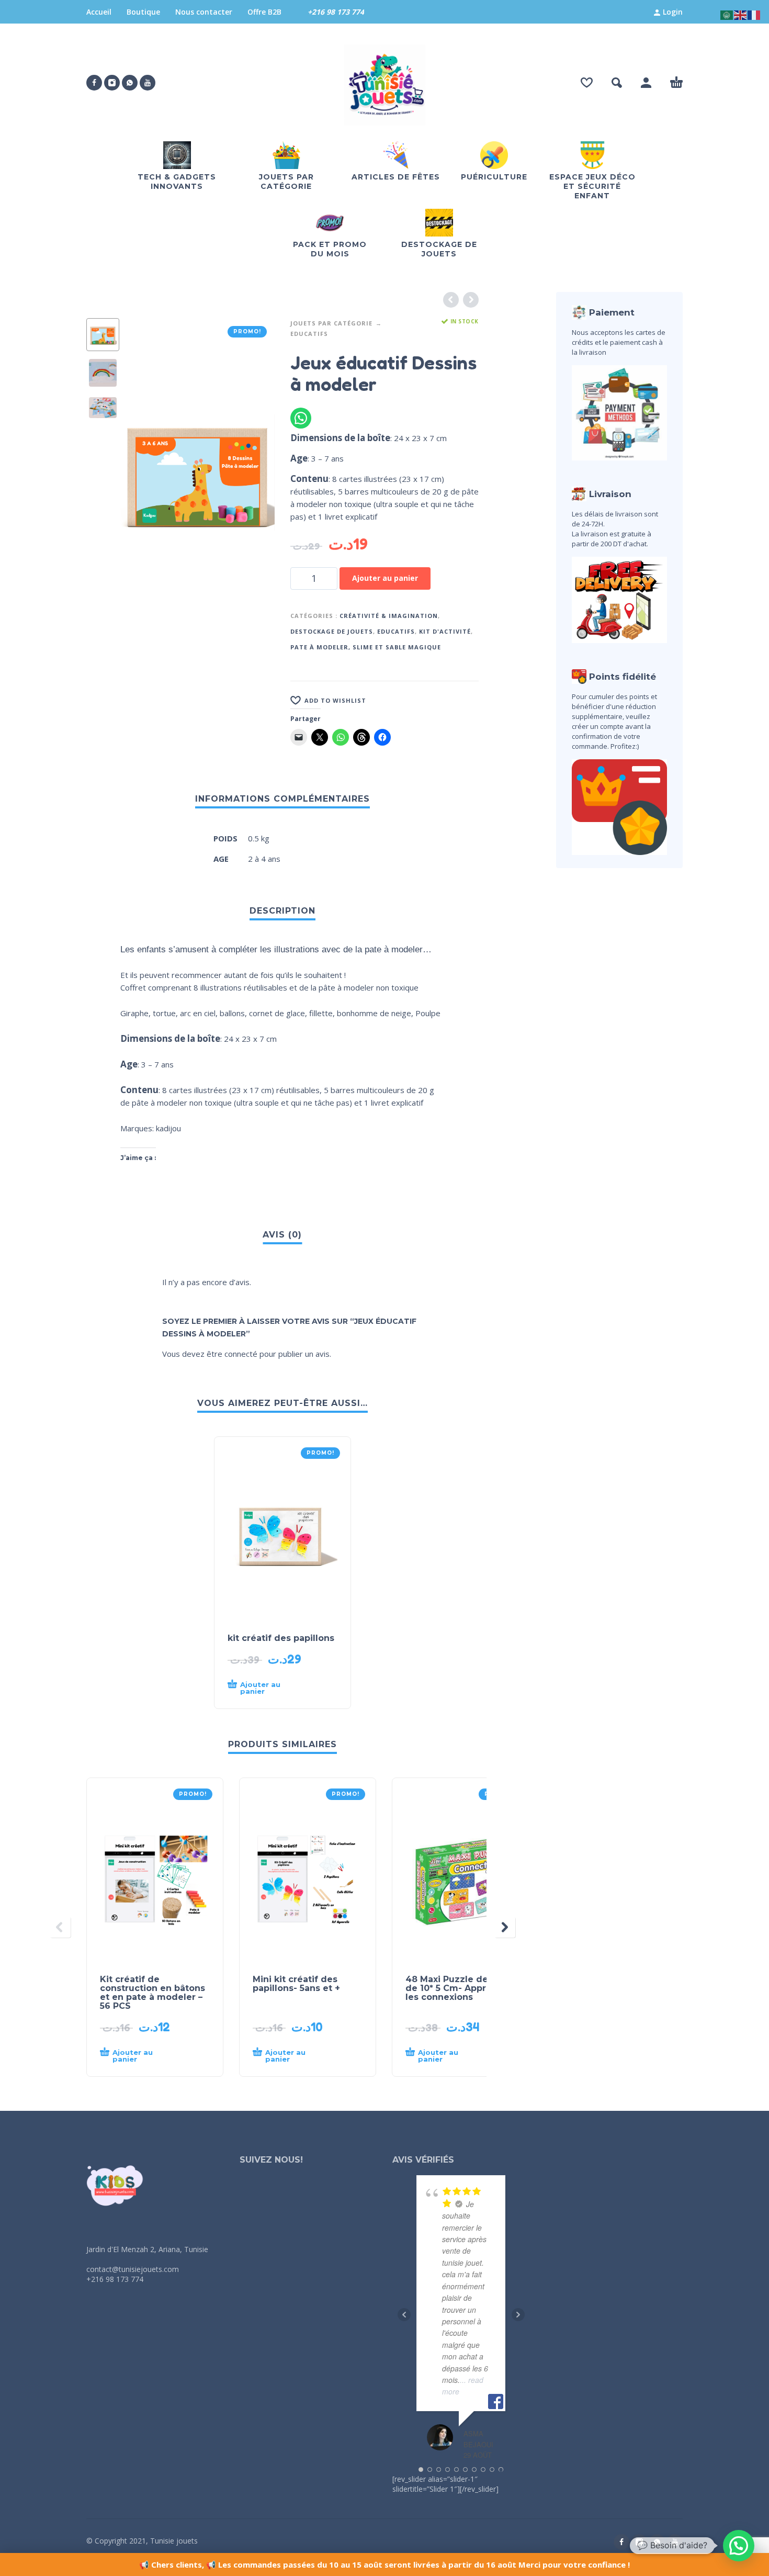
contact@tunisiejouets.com (133, 2269)
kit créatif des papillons (281, 1638)
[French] (754, 14)
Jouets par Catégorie (331, 323)
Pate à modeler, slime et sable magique (366, 647)
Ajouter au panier (385, 578)
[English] (741, 14)
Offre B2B (264, 12)
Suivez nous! (271, 2160)
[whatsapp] (130, 83)
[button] (617, 83)
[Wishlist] (587, 83)
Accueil (99, 12)
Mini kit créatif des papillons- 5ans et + (296, 1984)
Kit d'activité (445, 631)
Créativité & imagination (389, 616)
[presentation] (137, 473)
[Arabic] (727, 14)
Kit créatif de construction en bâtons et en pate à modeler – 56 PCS (152, 1993)
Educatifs (309, 334)
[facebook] (94, 83)
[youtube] (148, 83)
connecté (241, 1354)
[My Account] (646, 83)
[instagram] (112, 83)
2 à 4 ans (264, 859)
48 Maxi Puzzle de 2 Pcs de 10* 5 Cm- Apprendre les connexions (460, 1988)
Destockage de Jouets (332, 631)
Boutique (143, 12)
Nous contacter (204, 12)
